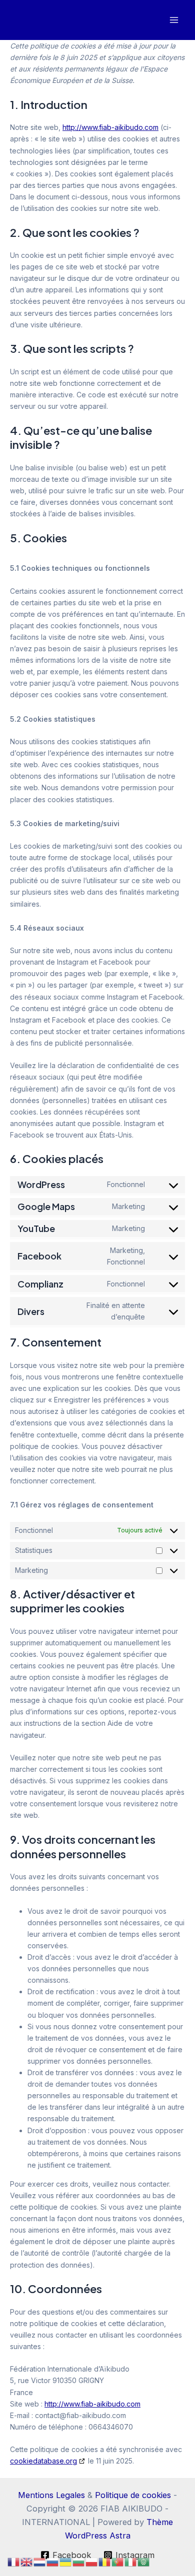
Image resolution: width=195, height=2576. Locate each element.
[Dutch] (40, 2562)
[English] (27, 2562)
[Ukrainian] (66, 2562)
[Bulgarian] (79, 2562)
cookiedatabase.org (43, 2461)
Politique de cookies (133, 2495)
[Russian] (53, 2562)
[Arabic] (144, 2562)
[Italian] (131, 2562)
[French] (14, 2562)
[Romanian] (105, 2562)
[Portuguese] (118, 2562)
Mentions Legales (51, 2495)
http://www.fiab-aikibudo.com (110, 127)
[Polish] (92, 2562)
